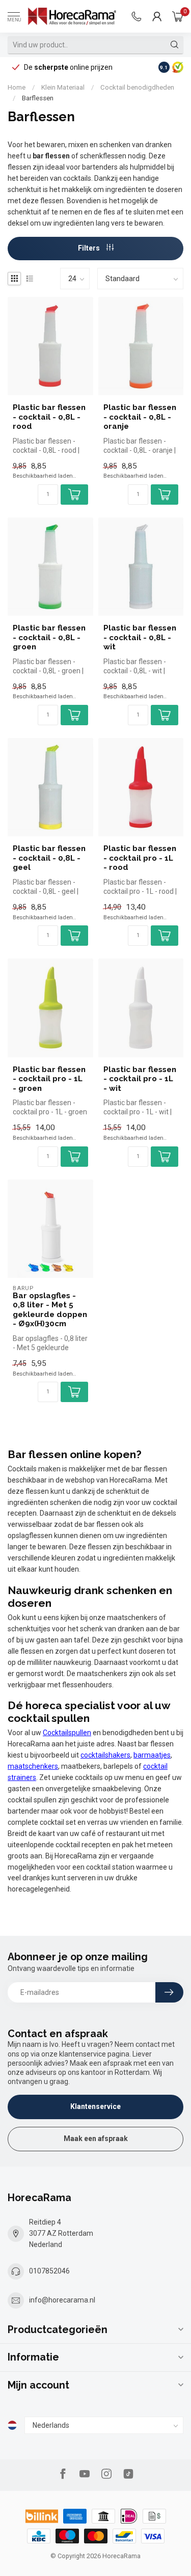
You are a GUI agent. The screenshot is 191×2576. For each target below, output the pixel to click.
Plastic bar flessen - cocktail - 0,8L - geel (49, 858)
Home (17, 87)
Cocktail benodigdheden (137, 87)
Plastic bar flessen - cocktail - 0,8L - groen (49, 637)
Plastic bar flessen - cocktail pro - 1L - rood (140, 858)
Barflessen (38, 98)
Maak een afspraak (96, 2139)
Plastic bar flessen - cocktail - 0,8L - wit (140, 637)
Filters (90, 248)
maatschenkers (33, 1766)
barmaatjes (152, 1755)
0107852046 (49, 2271)
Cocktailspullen (67, 1733)
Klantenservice (95, 2106)
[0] (178, 16)
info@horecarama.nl (62, 2300)
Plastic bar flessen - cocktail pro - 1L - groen (49, 1079)
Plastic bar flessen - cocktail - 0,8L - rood (49, 417)
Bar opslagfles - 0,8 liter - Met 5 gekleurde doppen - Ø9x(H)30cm (50, 1310)
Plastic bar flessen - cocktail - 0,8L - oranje (140, 417)
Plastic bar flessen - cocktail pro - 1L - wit (140, 1079)
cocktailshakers (105, 1755)
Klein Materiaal (63, 87)
